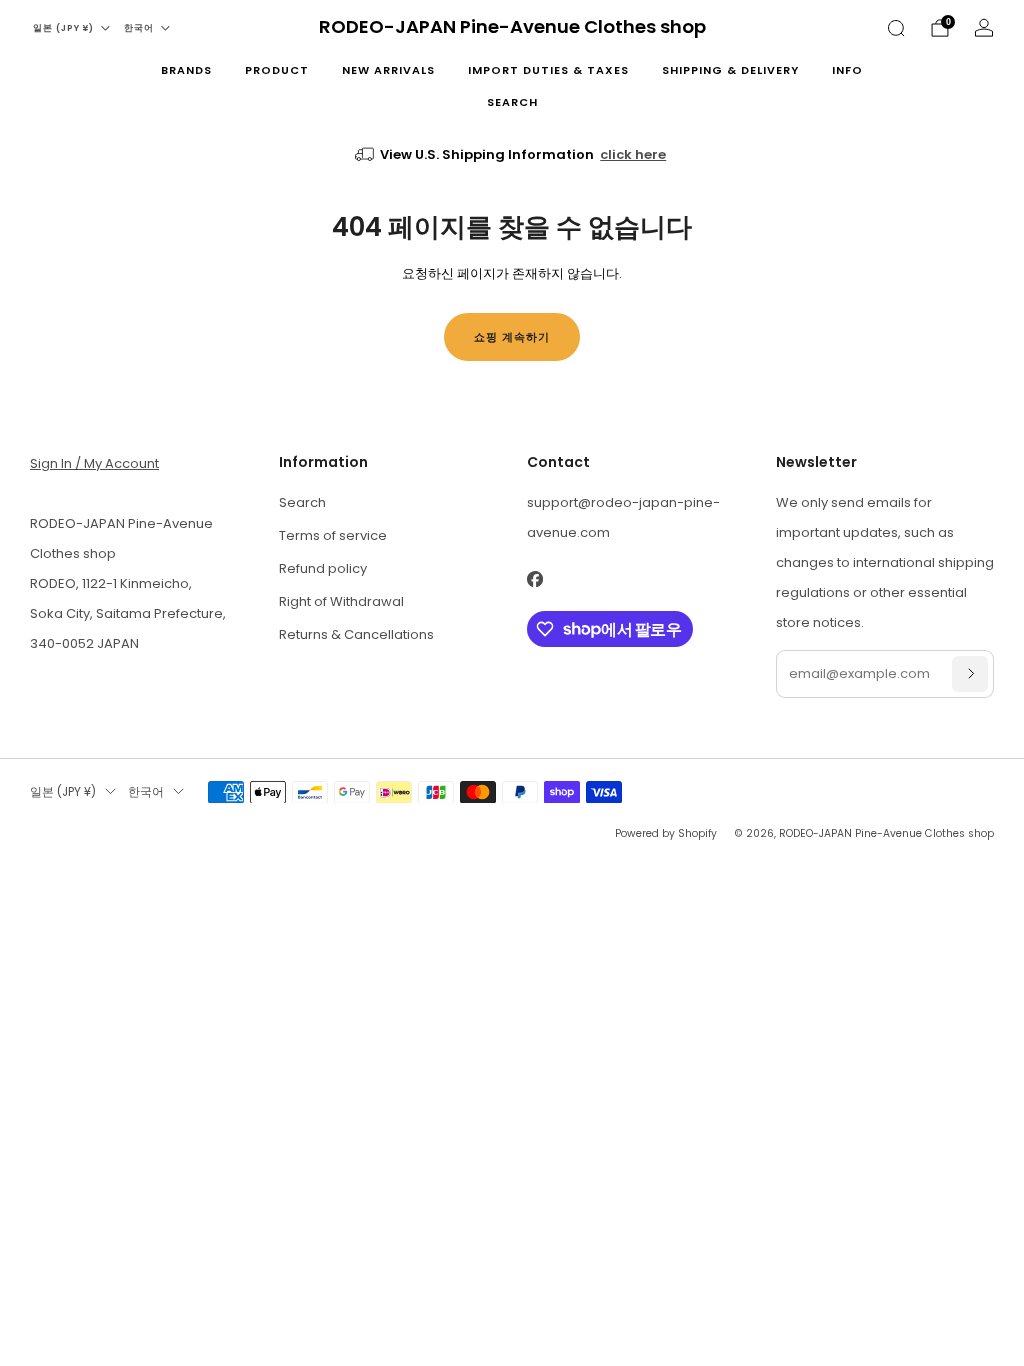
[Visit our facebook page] (534, 579)
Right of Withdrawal (341, 601)
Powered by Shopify (666, 833)
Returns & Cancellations (356, 634)
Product (277, 70)
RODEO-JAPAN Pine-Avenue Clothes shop (512, 27)
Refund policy (323, 568)
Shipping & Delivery (730, 70)
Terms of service (333, 535)
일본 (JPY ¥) (63, 28)
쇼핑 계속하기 (512, 337)
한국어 (139, 28)
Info (847, 70)
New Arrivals (388, 70)
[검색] (896, 28)
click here (633, 154)
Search (512, 102)
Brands (186, 70)
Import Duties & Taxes (548, 70)
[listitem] (512, 155)
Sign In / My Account (94, 463)
